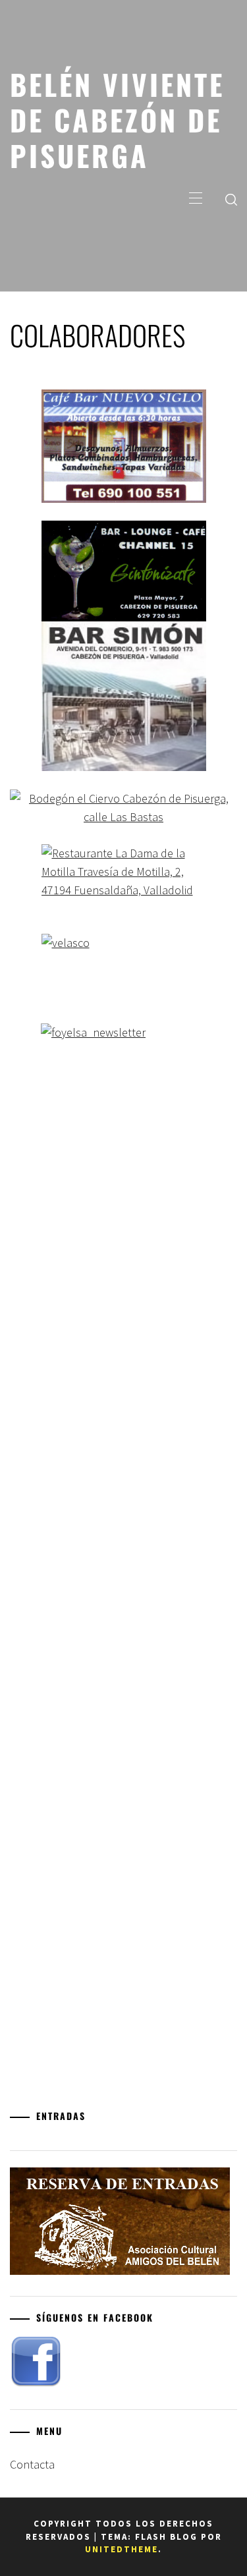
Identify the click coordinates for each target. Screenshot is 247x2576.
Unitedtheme (122, 2549)
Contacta (32, 2464)
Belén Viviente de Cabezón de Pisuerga (117, 119)
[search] (231, 199)
